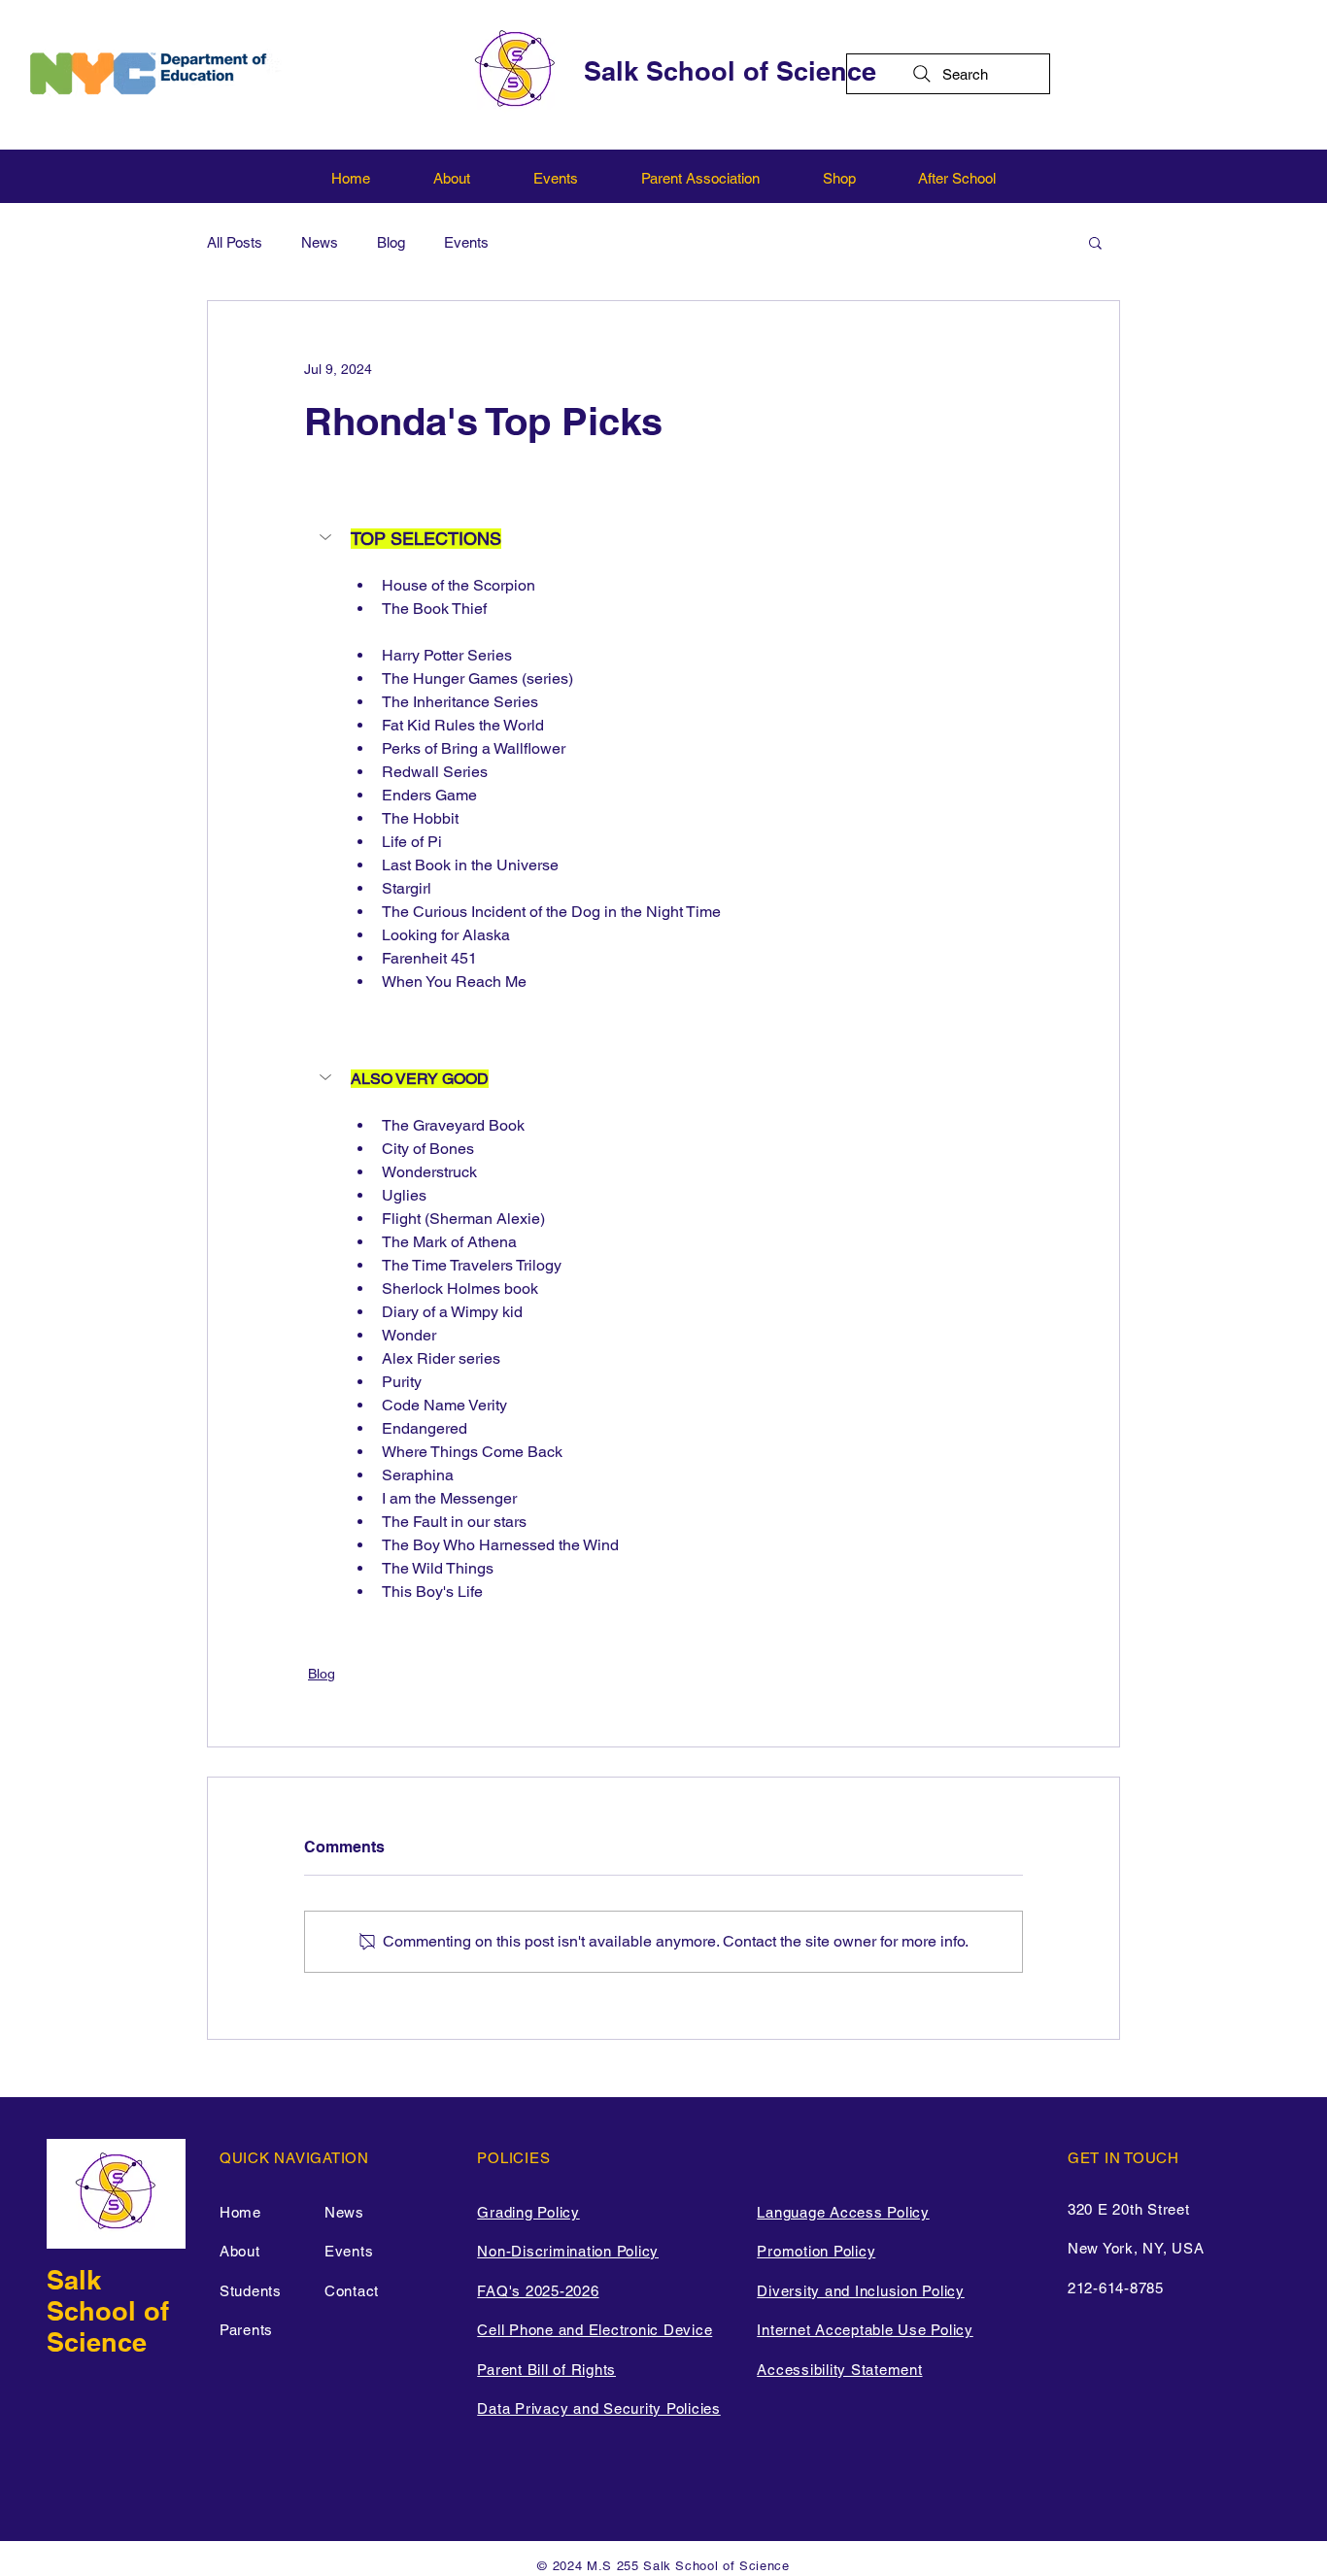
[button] (1095, 242)
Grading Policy (528, 2212)
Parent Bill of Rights (546, 2370)
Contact (352, 2291)
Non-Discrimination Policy (568, 2251)
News (320, 242)
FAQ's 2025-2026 (538, 2291)
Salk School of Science (730, 71)
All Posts (235, 242)
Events (466, 242)
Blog (391, 242)
